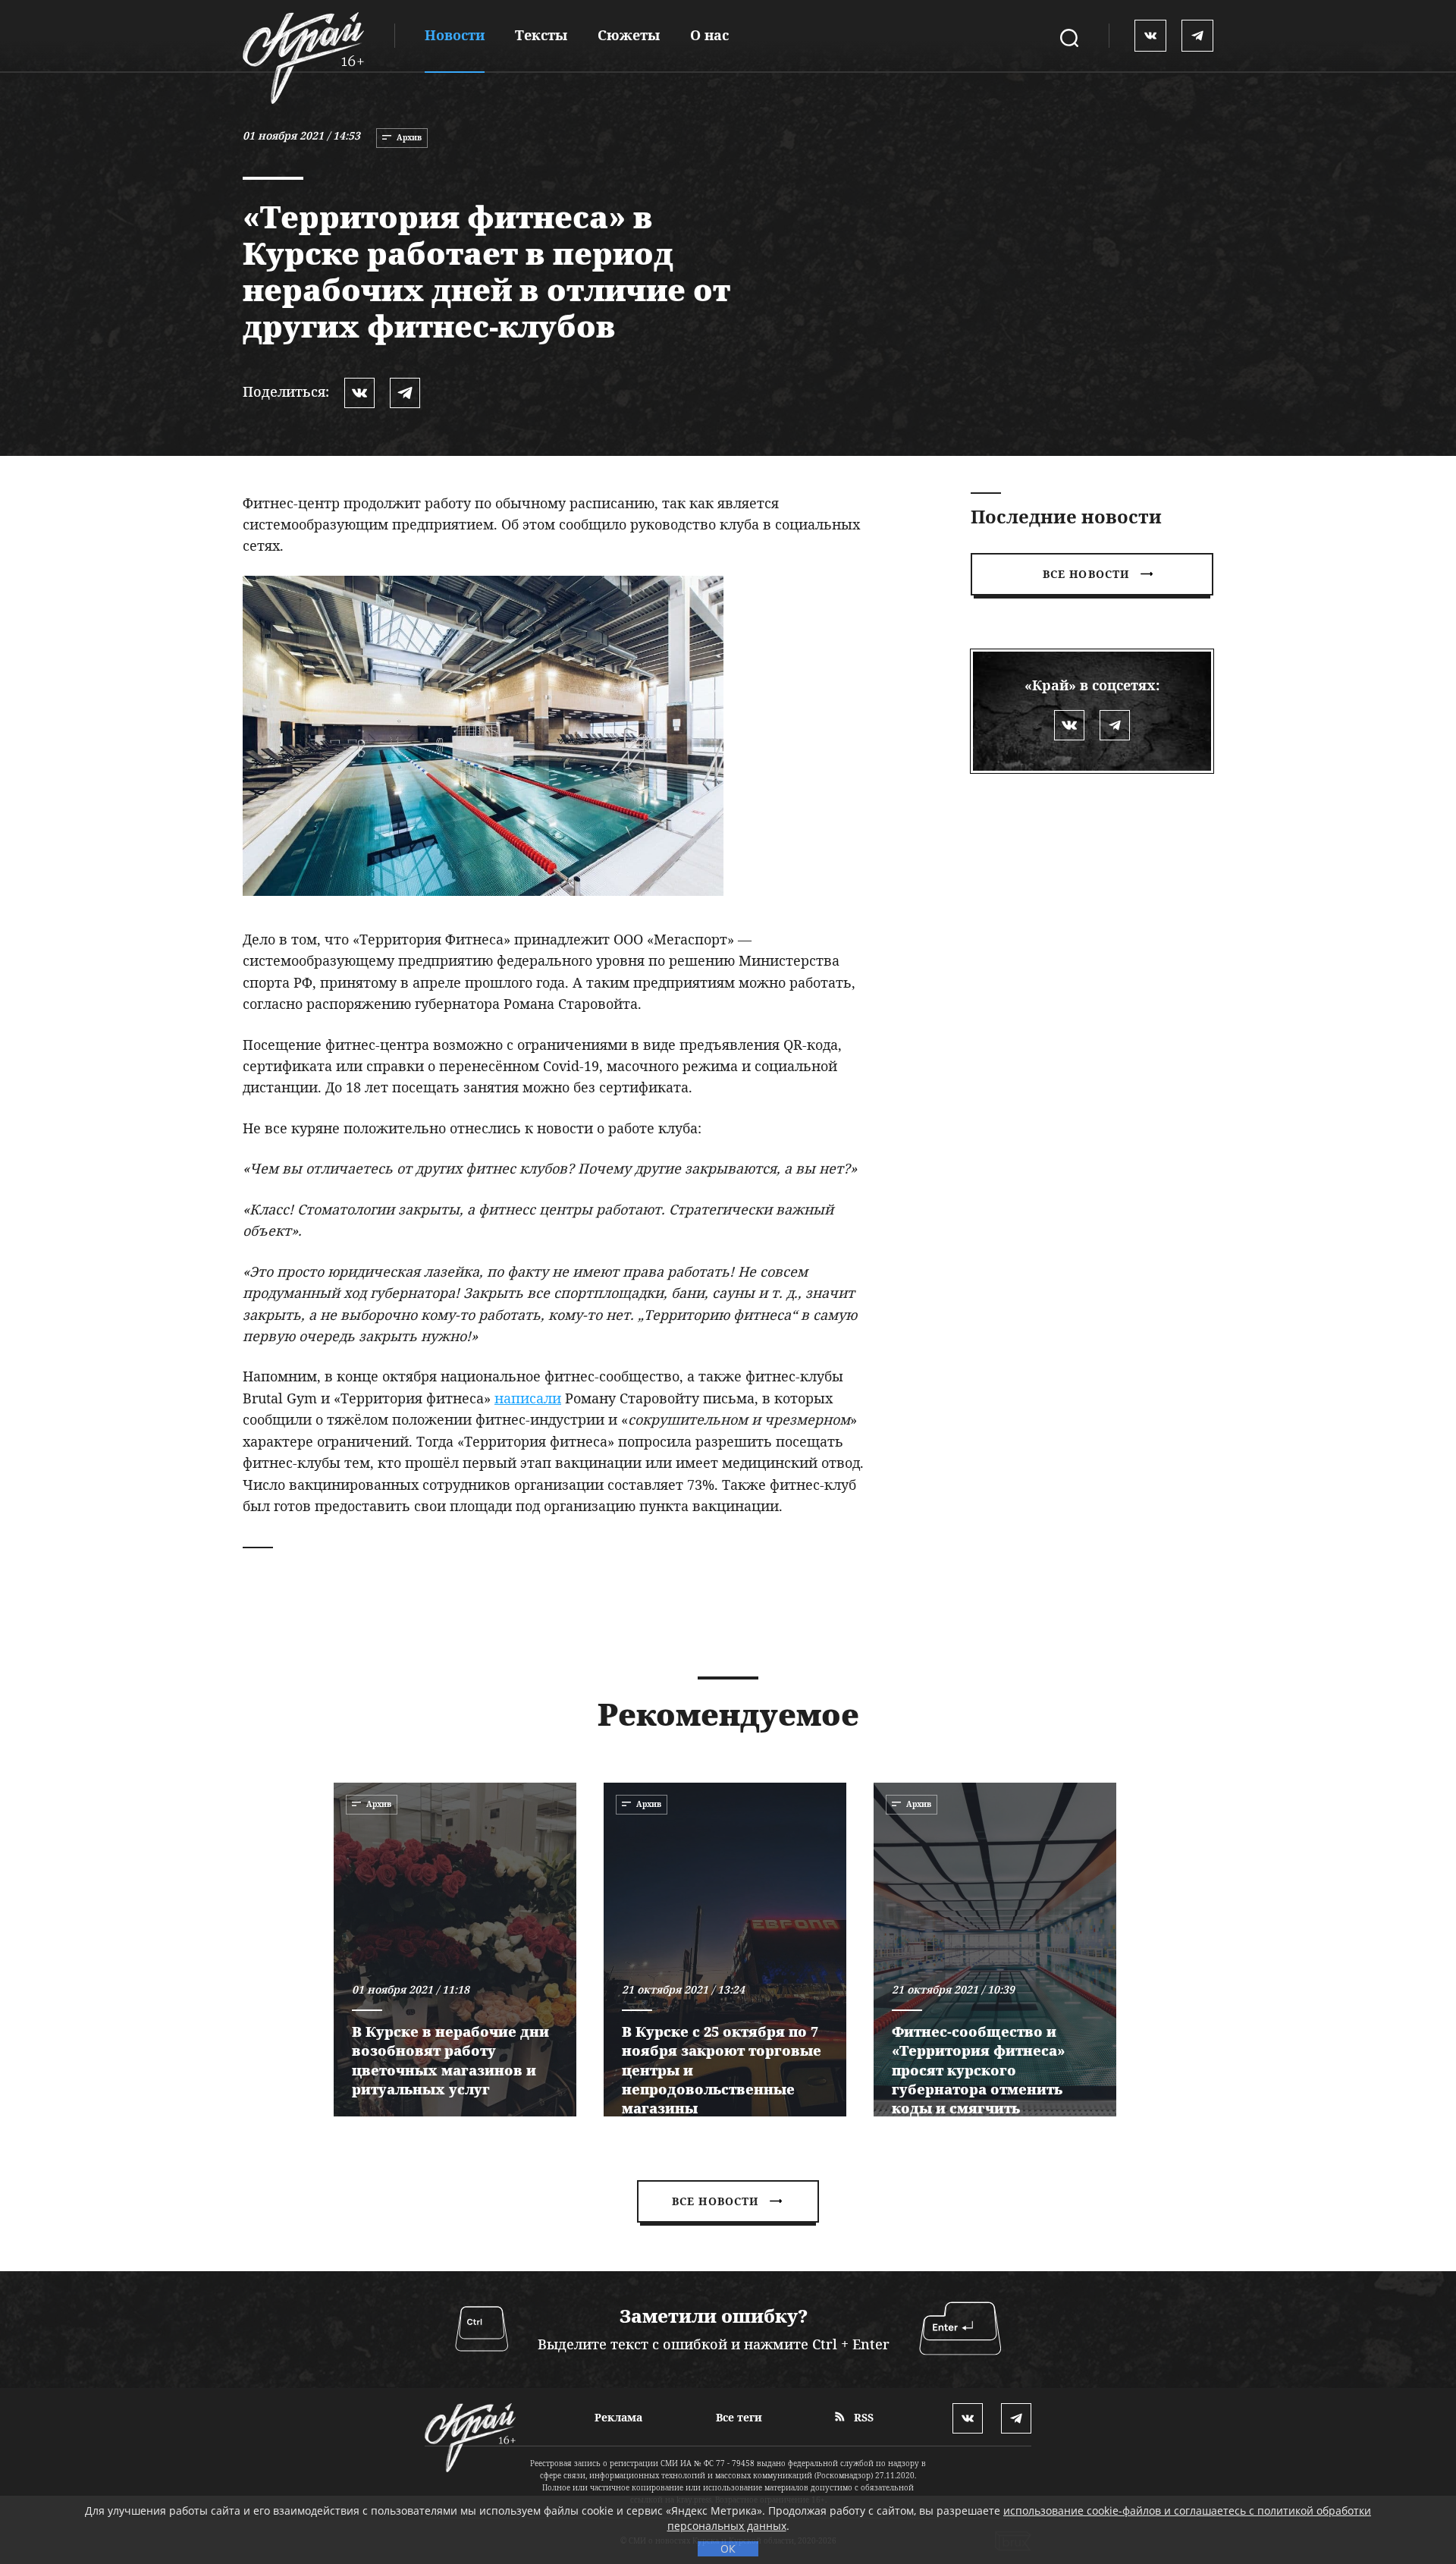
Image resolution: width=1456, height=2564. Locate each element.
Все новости (1086, 574)
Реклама (618, 2417)
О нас (709, 35)
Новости (455, 35)
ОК (728, 2548)
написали (528, 1398)
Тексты (541, 35)
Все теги (739, 2417)
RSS (862, 2417)
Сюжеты (629, 35)
